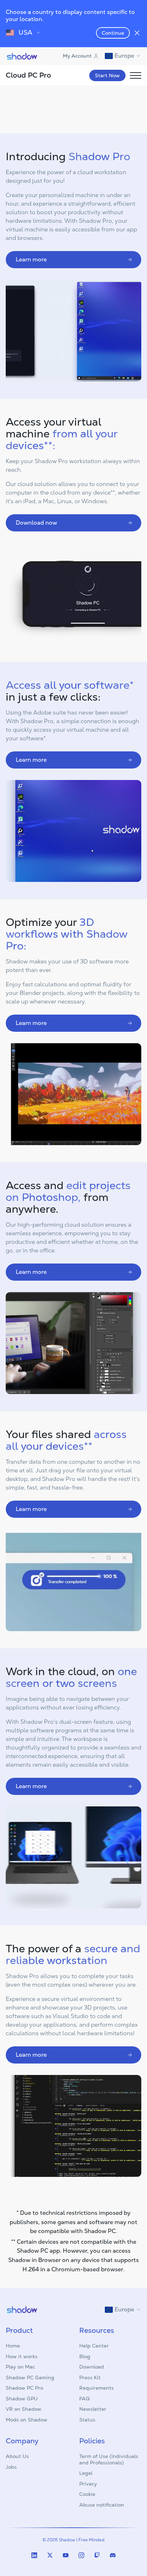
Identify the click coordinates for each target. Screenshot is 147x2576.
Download (92, 2367)
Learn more (31, 259)
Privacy (88, 2484)
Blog (85, 2356)
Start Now (107, 75)
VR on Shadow (24, 2409)
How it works (22, 2356)
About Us (17, 2456)
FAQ (84, 2399)
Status (87, 2420)
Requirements (97, 2388)
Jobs (11, 2467)
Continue (113, 33)
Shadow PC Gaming (30, 2378)
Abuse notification (102, 2505)
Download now (36, 523)
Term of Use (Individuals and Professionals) (109, 2459)
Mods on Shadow (27, 2420)
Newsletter (93, 2409)
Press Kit (90, 2378)
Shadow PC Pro (24, 2388)
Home (13, 2346)
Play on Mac (20, 2367)
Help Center (94, 2346)
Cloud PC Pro (28, 75)
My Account (77, 56)
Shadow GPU (22, 2399)
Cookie (87, 2494)
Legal (86, 2473)
